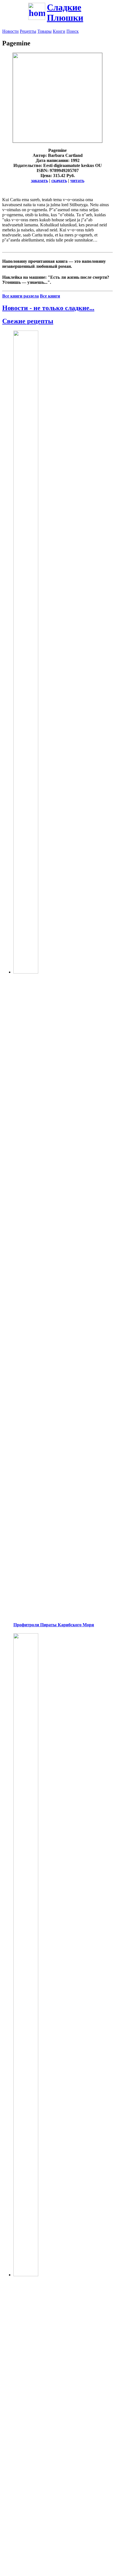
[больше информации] (57, 141)
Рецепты (28, 31)
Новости (10, 31)
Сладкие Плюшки (65, 12)
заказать (39, 181)
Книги (59, 31)
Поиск (73, 31)
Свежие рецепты (28, 321)
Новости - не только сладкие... (48, 308)
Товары (45, 31)
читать (77, 181)
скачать (59, 181)
